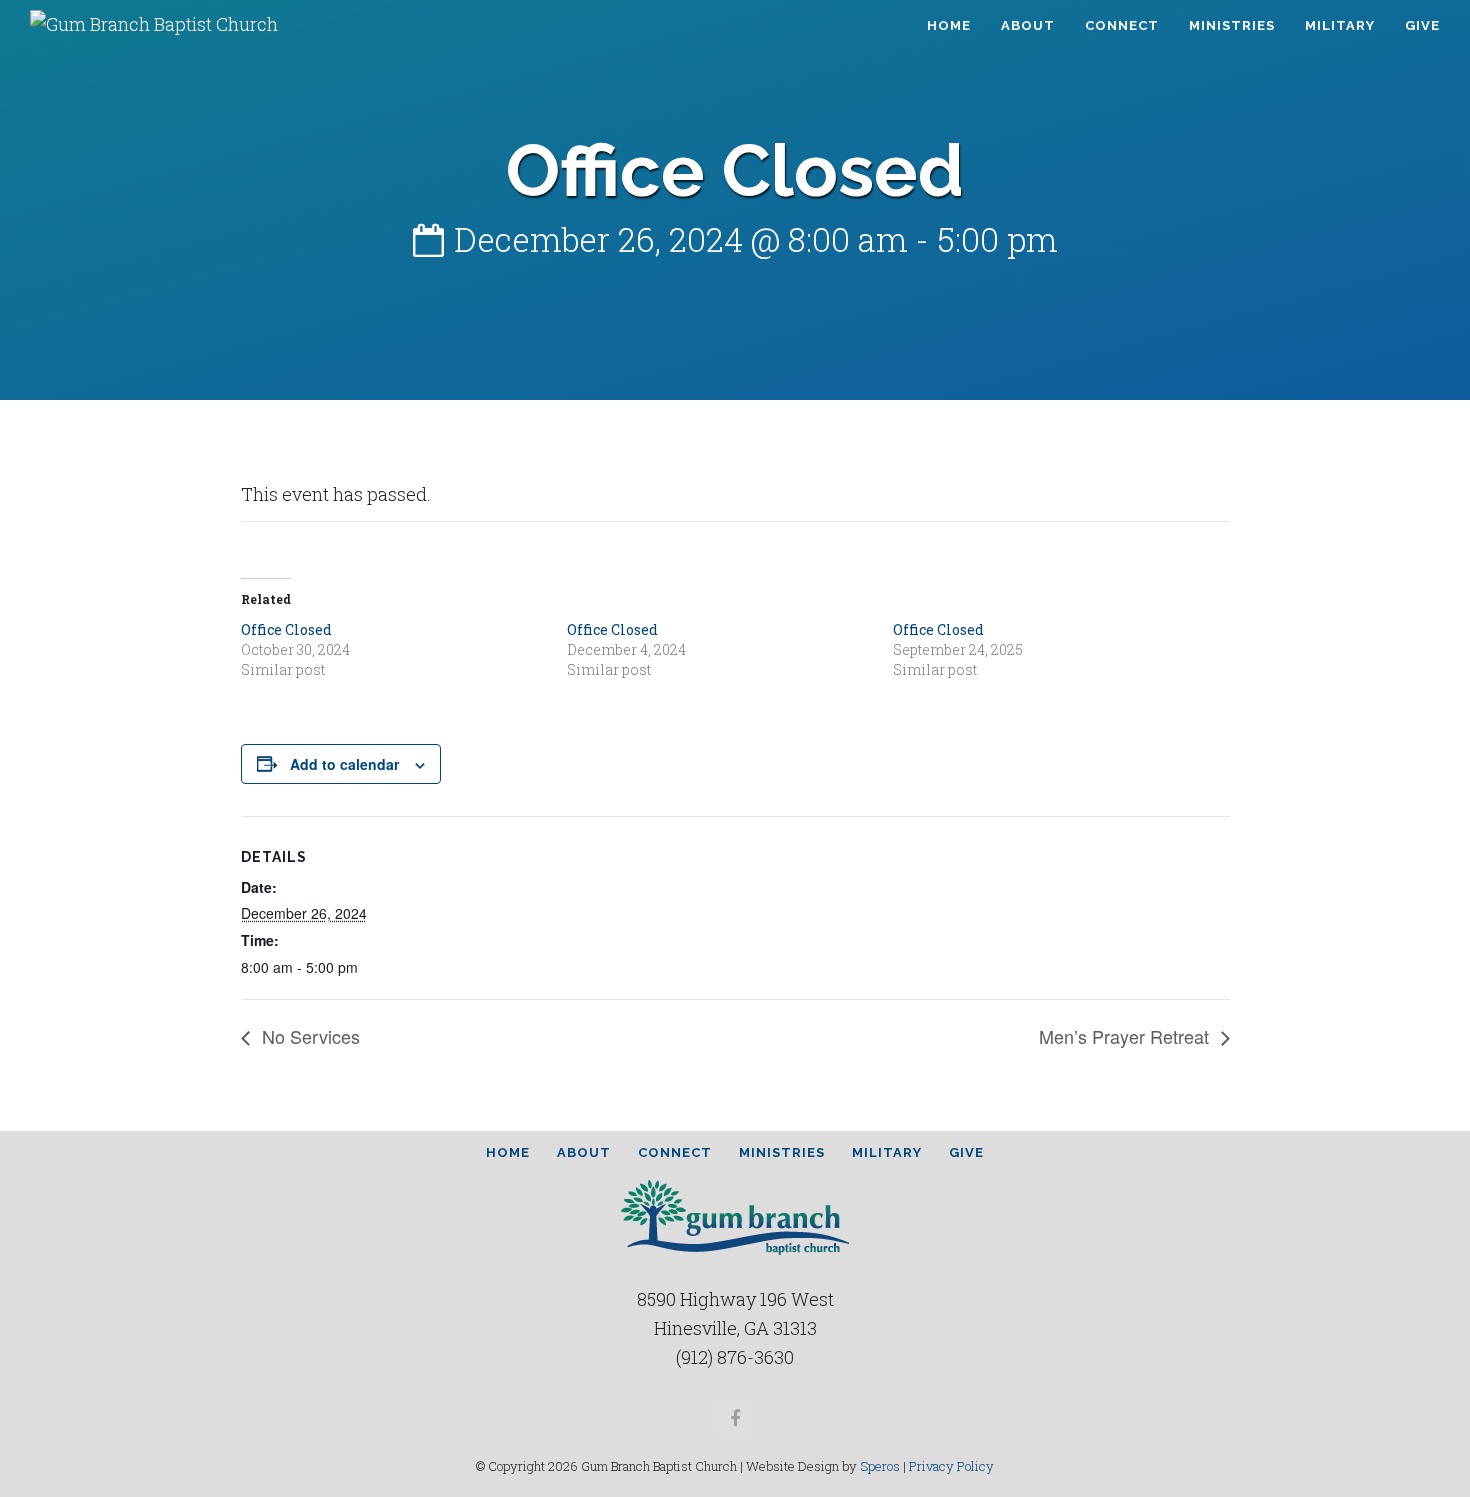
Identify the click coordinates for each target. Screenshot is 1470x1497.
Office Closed (286, 629)
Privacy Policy (951, 1466)
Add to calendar (344, 764)
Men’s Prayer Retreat (1126, 1036)
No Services (308, 1036)
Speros (880, 1466)
